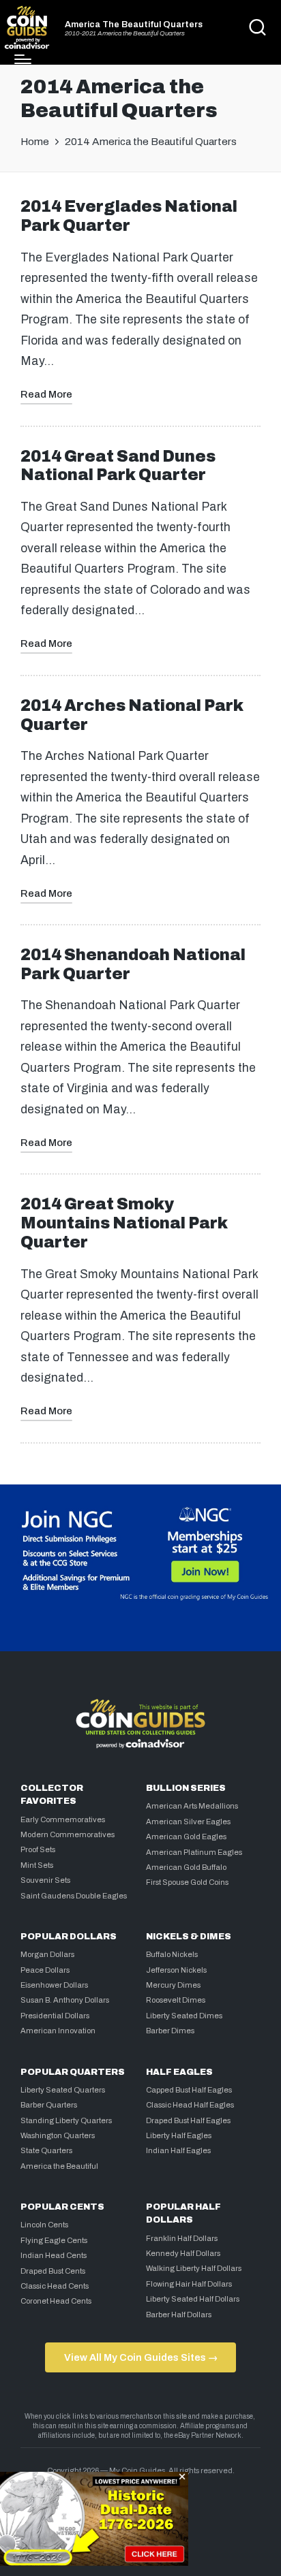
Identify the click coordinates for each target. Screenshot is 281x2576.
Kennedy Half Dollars (183, 2253)
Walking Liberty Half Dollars (194, 2268)
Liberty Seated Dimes (184, 2016)
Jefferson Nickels (176, 1970)
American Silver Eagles (188, 1822)
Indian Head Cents (54, 2255)
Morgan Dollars (47, 1954)
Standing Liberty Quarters (66, 2120)
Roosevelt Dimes (176, 2000)
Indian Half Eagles (178, 2150)
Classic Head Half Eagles (190, 2105)
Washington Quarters (58, 2135)
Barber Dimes (170, 2031)
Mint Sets (37, 1865)
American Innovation (58, 2031)
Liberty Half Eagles (179, 2135)
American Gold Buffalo (186, 1867)
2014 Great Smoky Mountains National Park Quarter (124, 1223)
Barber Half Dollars (179, 2315)
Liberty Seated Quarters (63, 2090)
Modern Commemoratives (68, 1834)
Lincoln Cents (44, 2225)
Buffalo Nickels (172, 1954)
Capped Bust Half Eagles (189, 2090)
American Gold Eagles (186, 1836)
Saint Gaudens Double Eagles (74, 1896)
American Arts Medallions (192, 1806)
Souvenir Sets (45, 1880)
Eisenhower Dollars (54, 1985)
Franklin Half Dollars (182, 2238)
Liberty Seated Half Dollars (193, 2299)
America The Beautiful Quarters (134, 25)
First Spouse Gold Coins (187, 1882)
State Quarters (46, 2150)
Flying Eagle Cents (54, 2240)
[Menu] (23, 59)
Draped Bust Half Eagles (188, 2120)
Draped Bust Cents (53, 2271)
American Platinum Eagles (194, 1852)
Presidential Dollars (55, 2016)
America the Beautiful (59, 2166)
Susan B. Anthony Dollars (65, 2000)
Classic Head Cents (55, 2286)
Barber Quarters (49, 2105)
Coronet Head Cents (56, 2301)
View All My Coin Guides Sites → (141, 2357)
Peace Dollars (45, 1970)
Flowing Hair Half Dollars (189, 2284)
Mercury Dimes (173, 1985)
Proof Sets (38, 1849)
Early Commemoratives (63, 1819)
